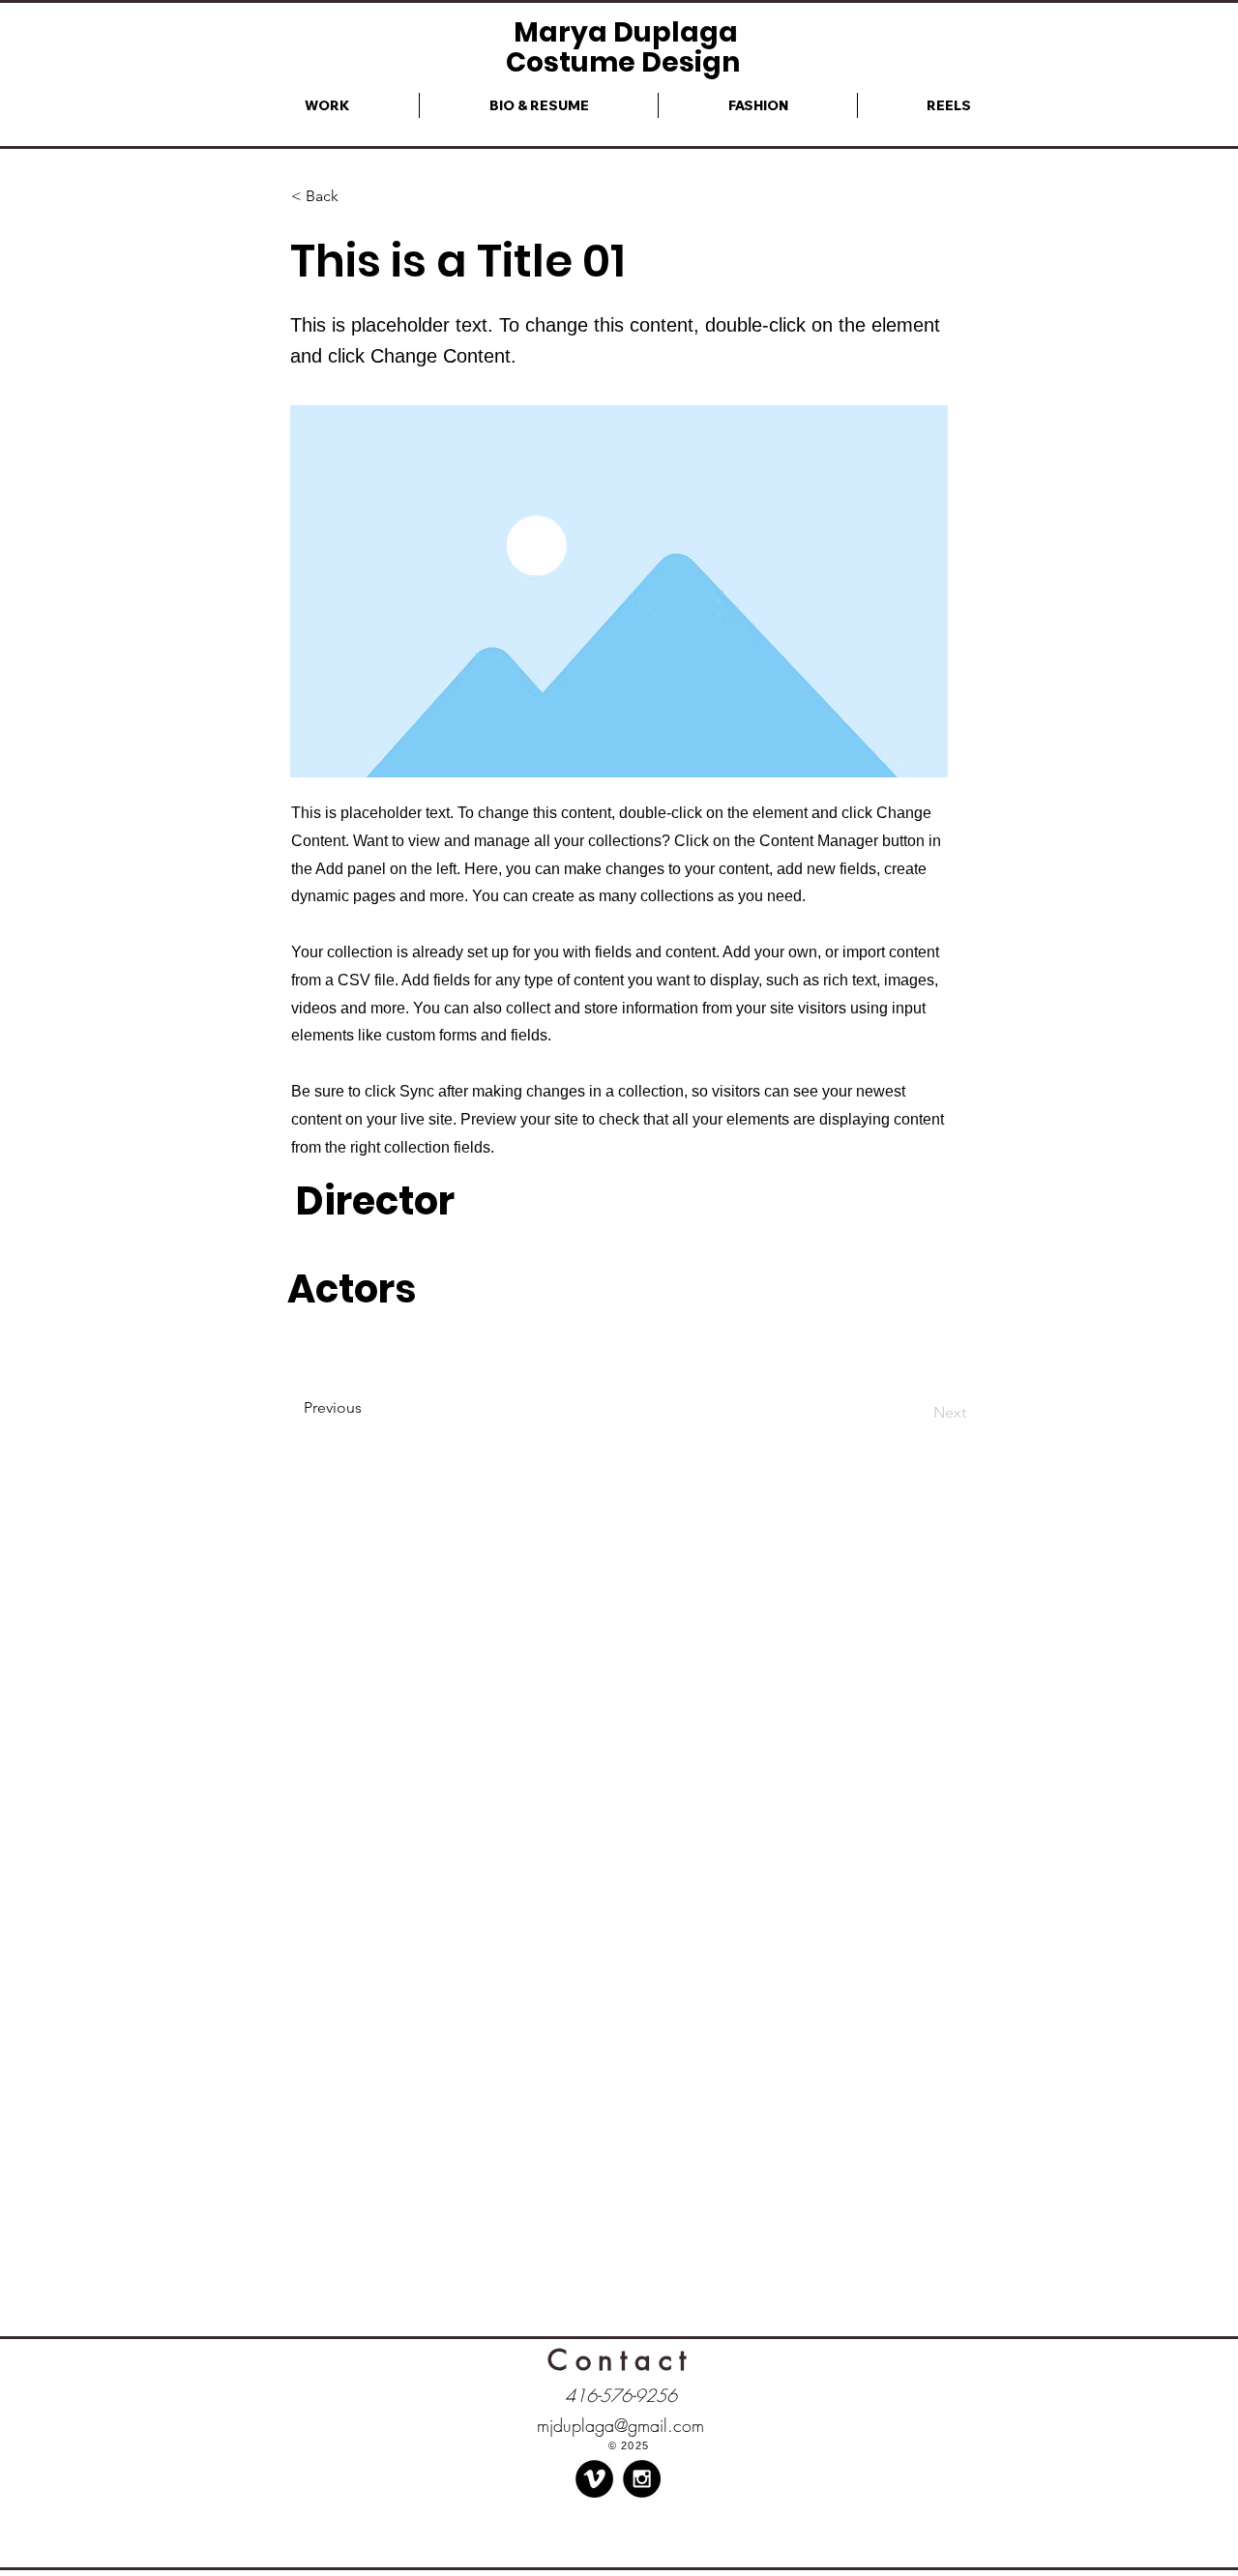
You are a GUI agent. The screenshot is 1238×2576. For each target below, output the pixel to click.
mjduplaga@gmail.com (620, 2425)
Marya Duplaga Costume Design (626, 47)
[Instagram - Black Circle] (642, 2479)
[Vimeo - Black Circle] (594, 2479)
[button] (355, 197)
